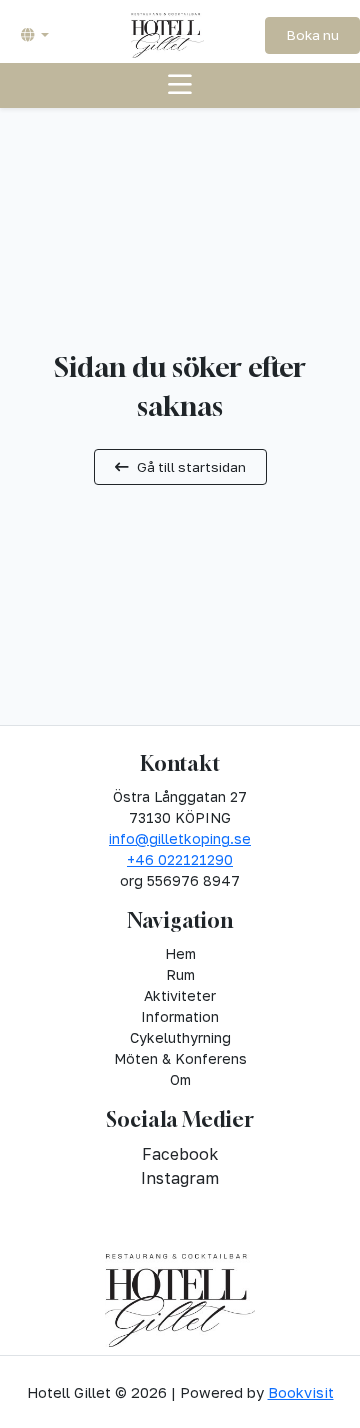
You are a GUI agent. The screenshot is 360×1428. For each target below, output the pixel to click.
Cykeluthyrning (180, 1037)
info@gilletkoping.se (180, 838)
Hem (180, 953)
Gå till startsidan (191, 467)
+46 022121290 (180, 859)
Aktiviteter (180, 995)
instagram (180, 1178)
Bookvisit (301, 1392)
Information (180, 1016)
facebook (180, 1154)
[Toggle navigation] (180, 85)
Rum (180, 974)
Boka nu (312, 35)
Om (180, 1079)
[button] (35, 35)
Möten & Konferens (180, 1058)
